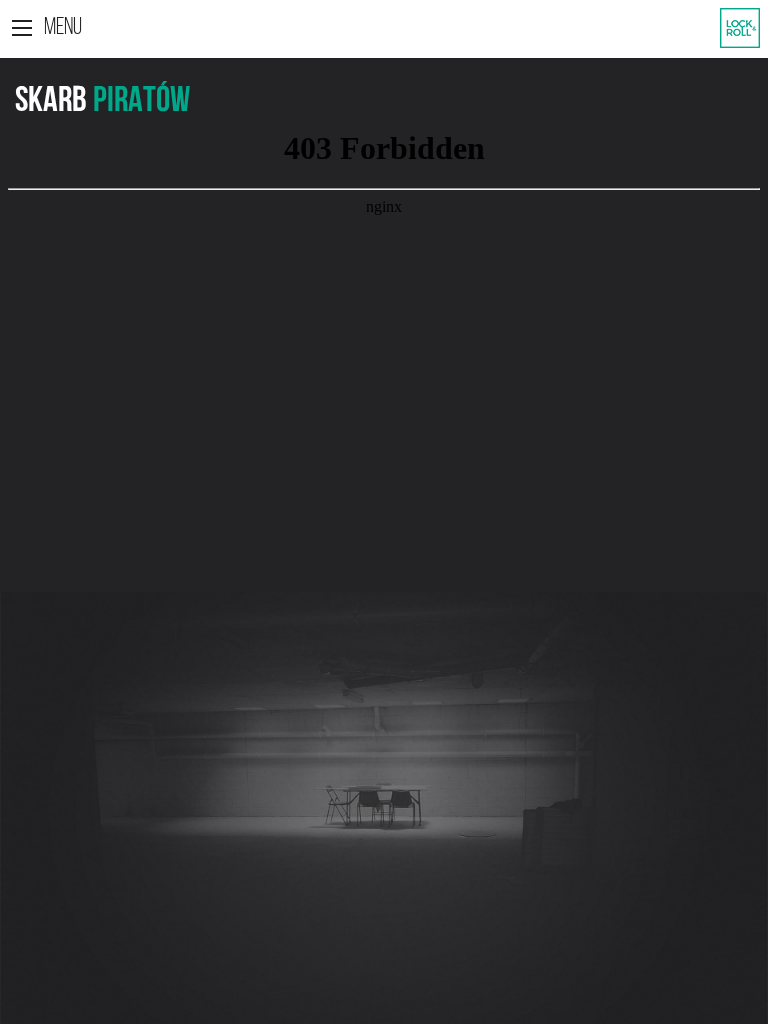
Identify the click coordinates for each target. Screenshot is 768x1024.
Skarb (51, 102)
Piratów (141, 102)
